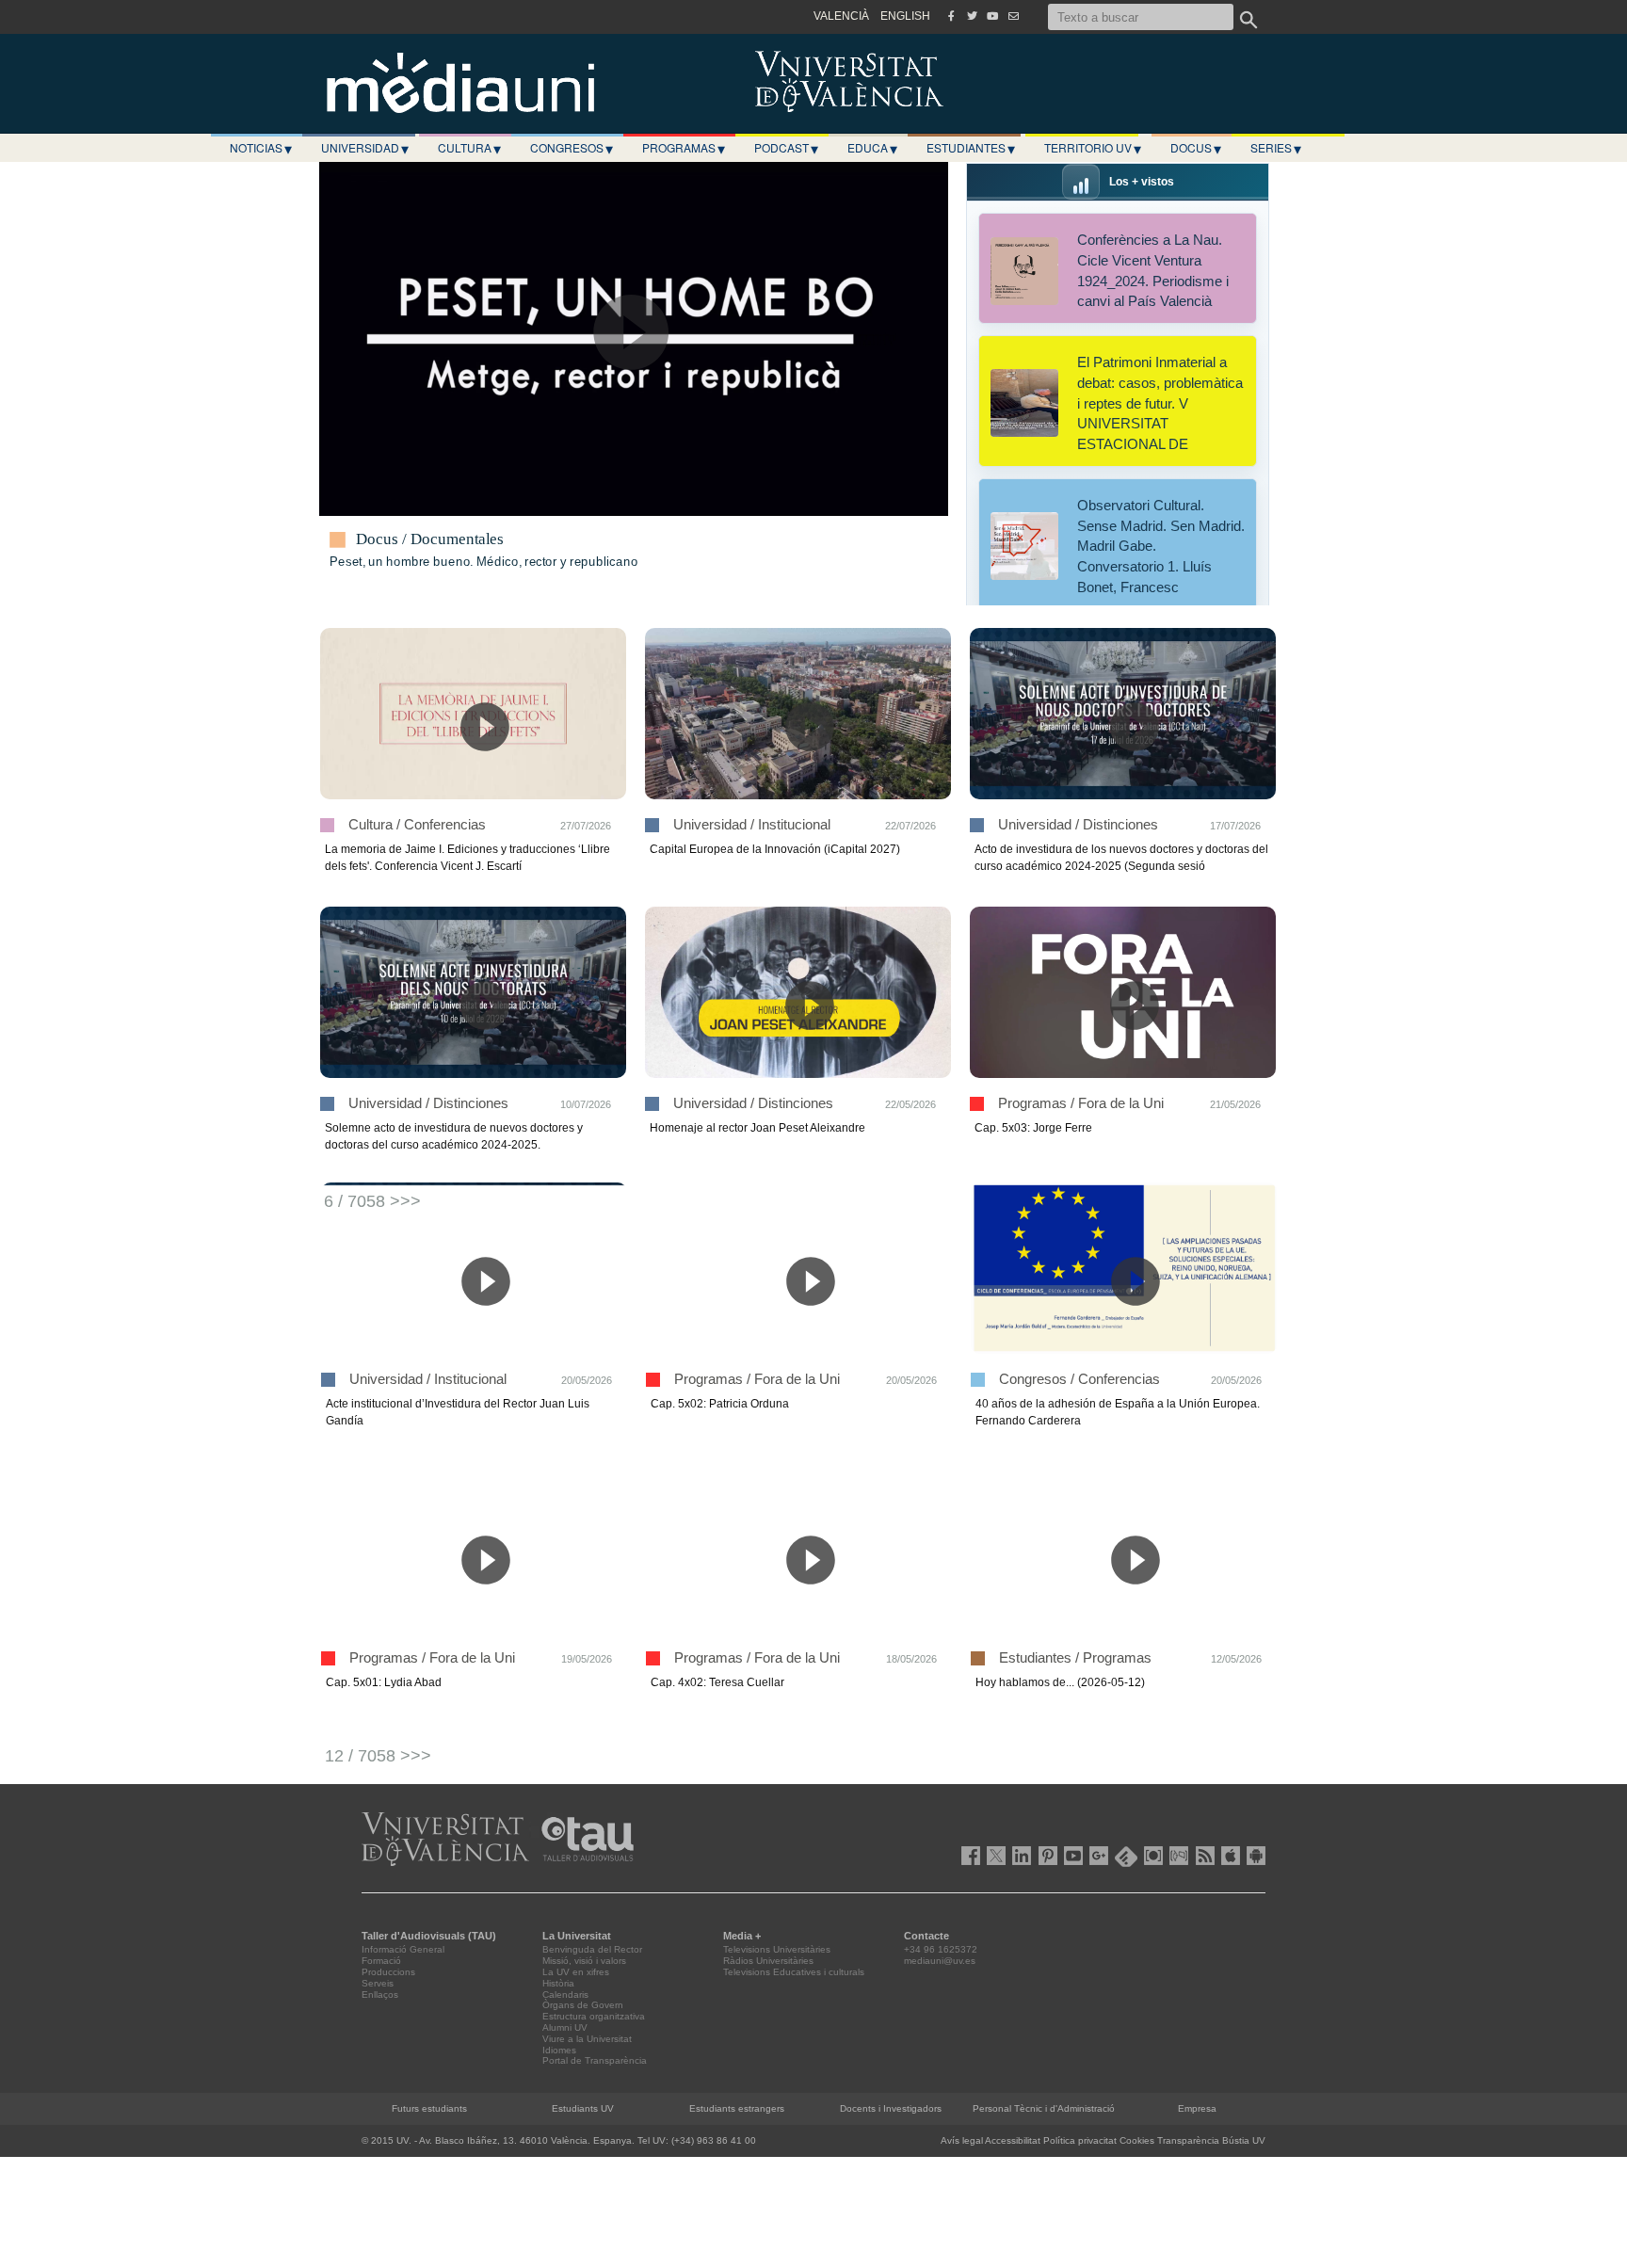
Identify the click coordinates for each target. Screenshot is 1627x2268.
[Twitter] (972, 16)
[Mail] (1013, 16)
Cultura (469, 148)
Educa (872, 148)
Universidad (365, 148)
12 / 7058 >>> (378, 1756)
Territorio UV (1093, 148)
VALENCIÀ (841, 16)
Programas (684, 148)
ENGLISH (905, 16)
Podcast (786, 148)
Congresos (572, 148)
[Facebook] (951, 16)
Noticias (261, 148)
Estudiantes (971, 148)
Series (1276, 148)
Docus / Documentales (430, 539)
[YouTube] (992, 16)
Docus (1196, 148)
